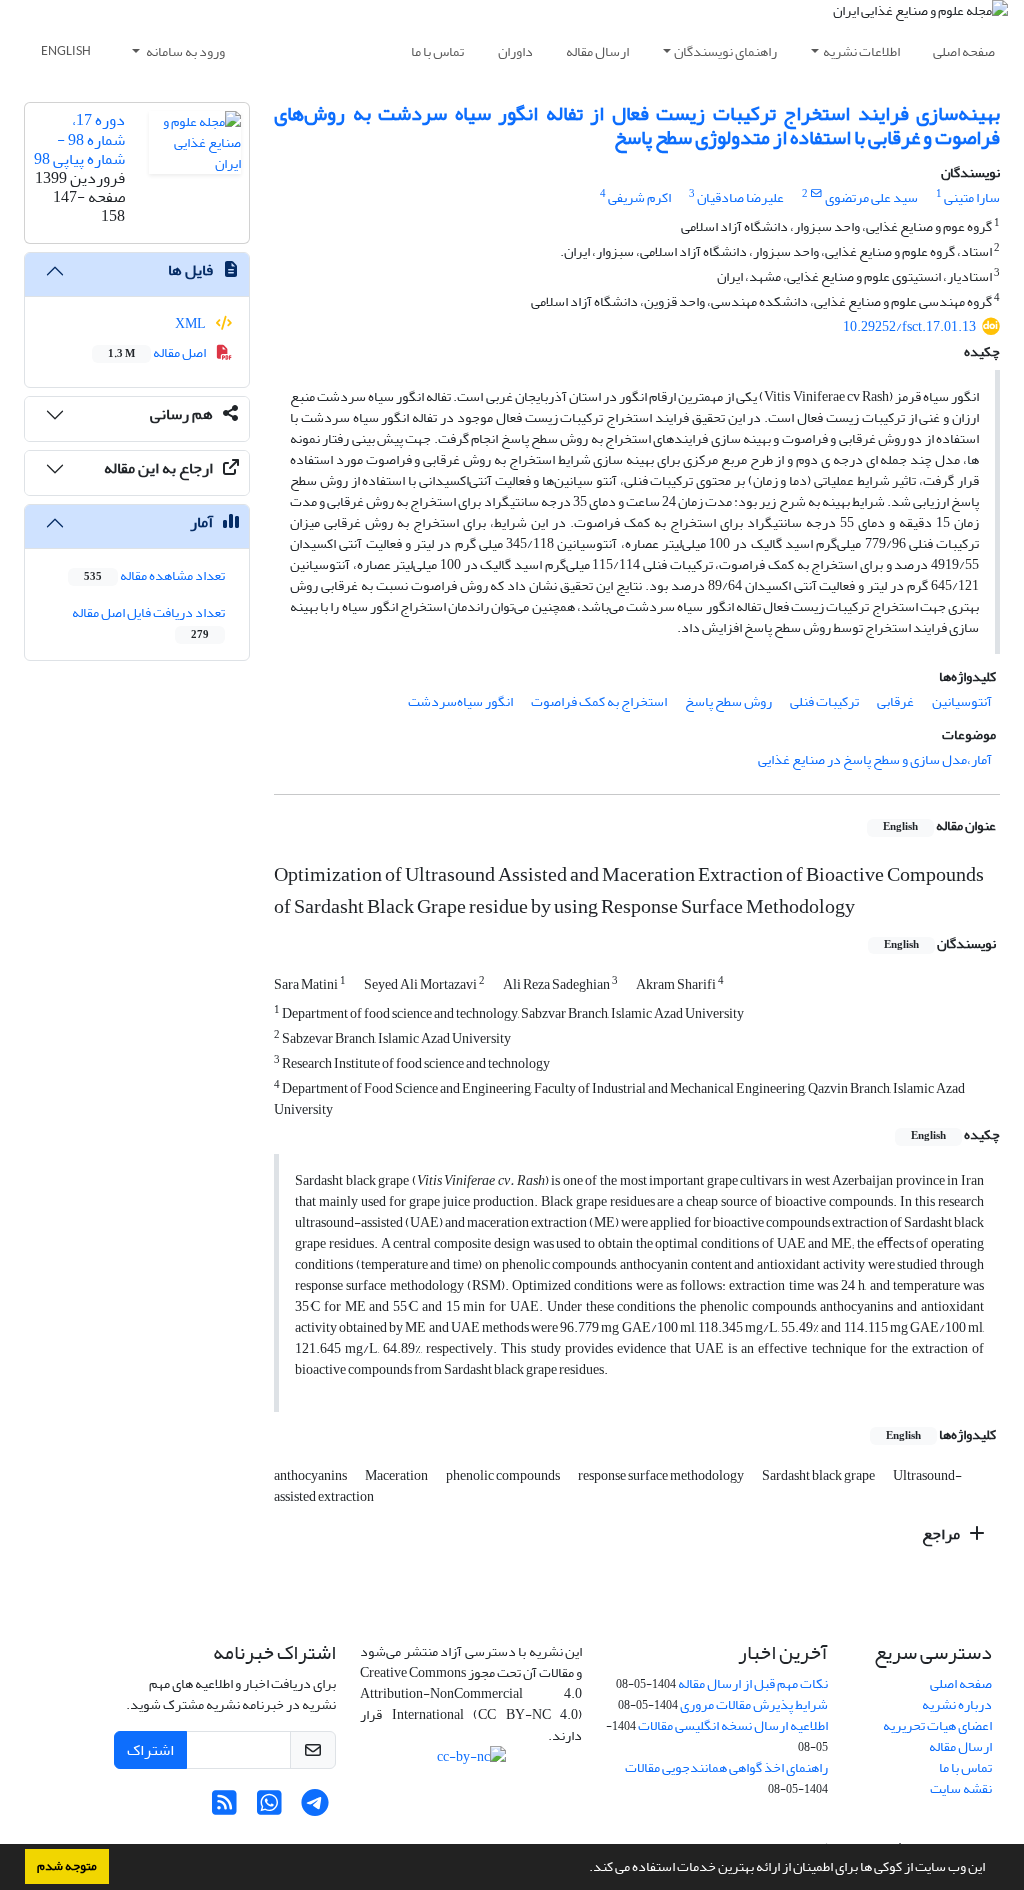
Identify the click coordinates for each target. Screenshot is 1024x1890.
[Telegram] (314, 1808)
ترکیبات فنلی (824, 701)
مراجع (942, 1534)
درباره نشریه (957, 1704)
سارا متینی (972, 197)
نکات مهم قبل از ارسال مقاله (753, 1683)
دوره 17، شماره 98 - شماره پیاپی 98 (79, 139)
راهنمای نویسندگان (725, 51)
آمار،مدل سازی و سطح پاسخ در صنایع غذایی (875, 759)
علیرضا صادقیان (740, 197)
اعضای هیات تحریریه (937, 1725)
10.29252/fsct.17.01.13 (909, 326)
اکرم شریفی (639, 197)
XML (191, 323)
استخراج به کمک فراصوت (599, 701)
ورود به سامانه (184, 51)
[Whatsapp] (269, 1808)
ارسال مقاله (597, 51)
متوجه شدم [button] (67, 1866)
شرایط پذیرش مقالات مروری (754, 1704)
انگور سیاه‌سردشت (460, 701)
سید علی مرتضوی (871, 197)
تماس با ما (437, 51)
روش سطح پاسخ (728, 701)
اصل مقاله (158, 352)
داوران (515, 51)
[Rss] (224, 1808)
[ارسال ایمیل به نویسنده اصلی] (816, 194)
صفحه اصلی (964, 51)
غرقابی (895, 701)
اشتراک (150, 1750)
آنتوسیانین (962, 701)
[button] (584, 1869)
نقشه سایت (961, 1788)
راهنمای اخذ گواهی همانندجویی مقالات (726, 1767)
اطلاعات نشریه (861, 51)
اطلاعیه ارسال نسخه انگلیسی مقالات (733, 1725)
